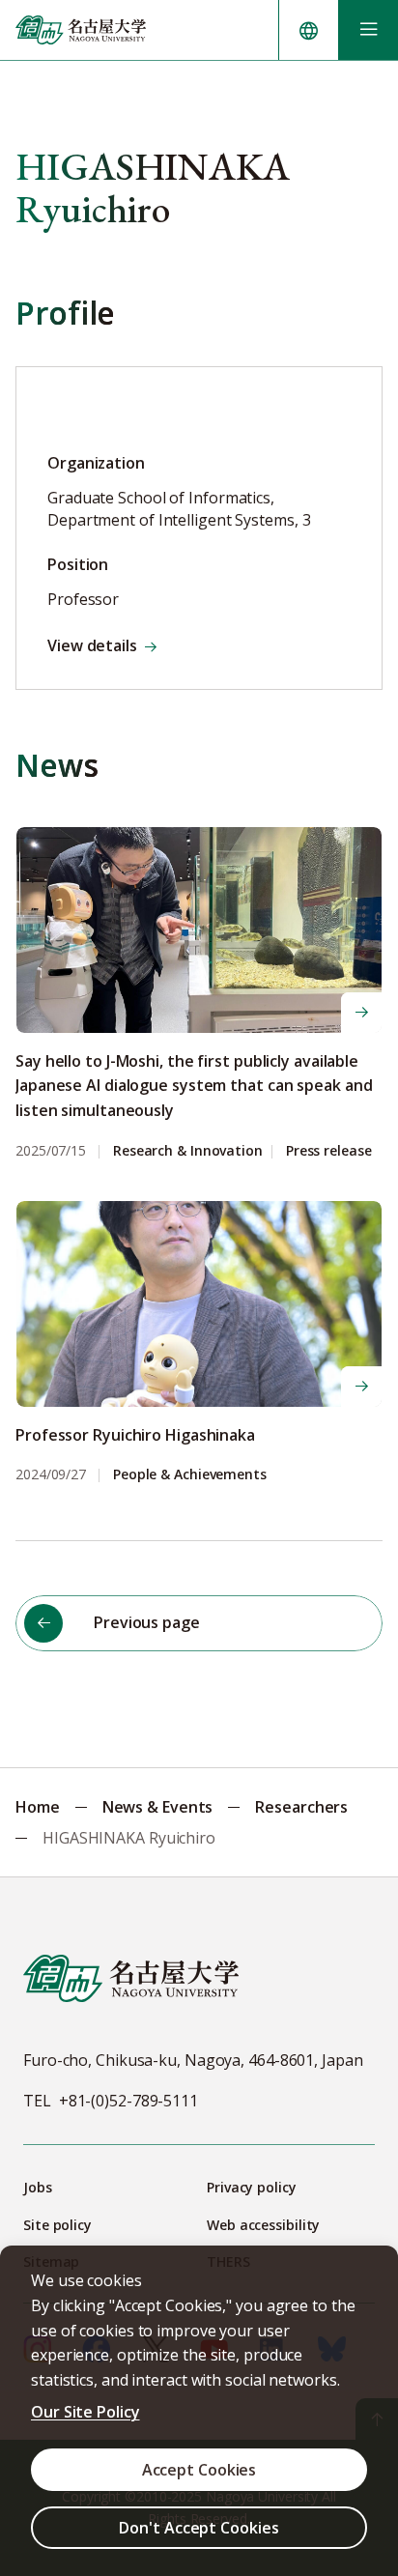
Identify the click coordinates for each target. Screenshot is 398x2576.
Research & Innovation (188, 1151)
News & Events (158, 1807)
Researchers (301, 1807)
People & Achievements (190, 1475)
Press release (329, 1151)
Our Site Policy (85, 2412)
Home (38, 1807)
